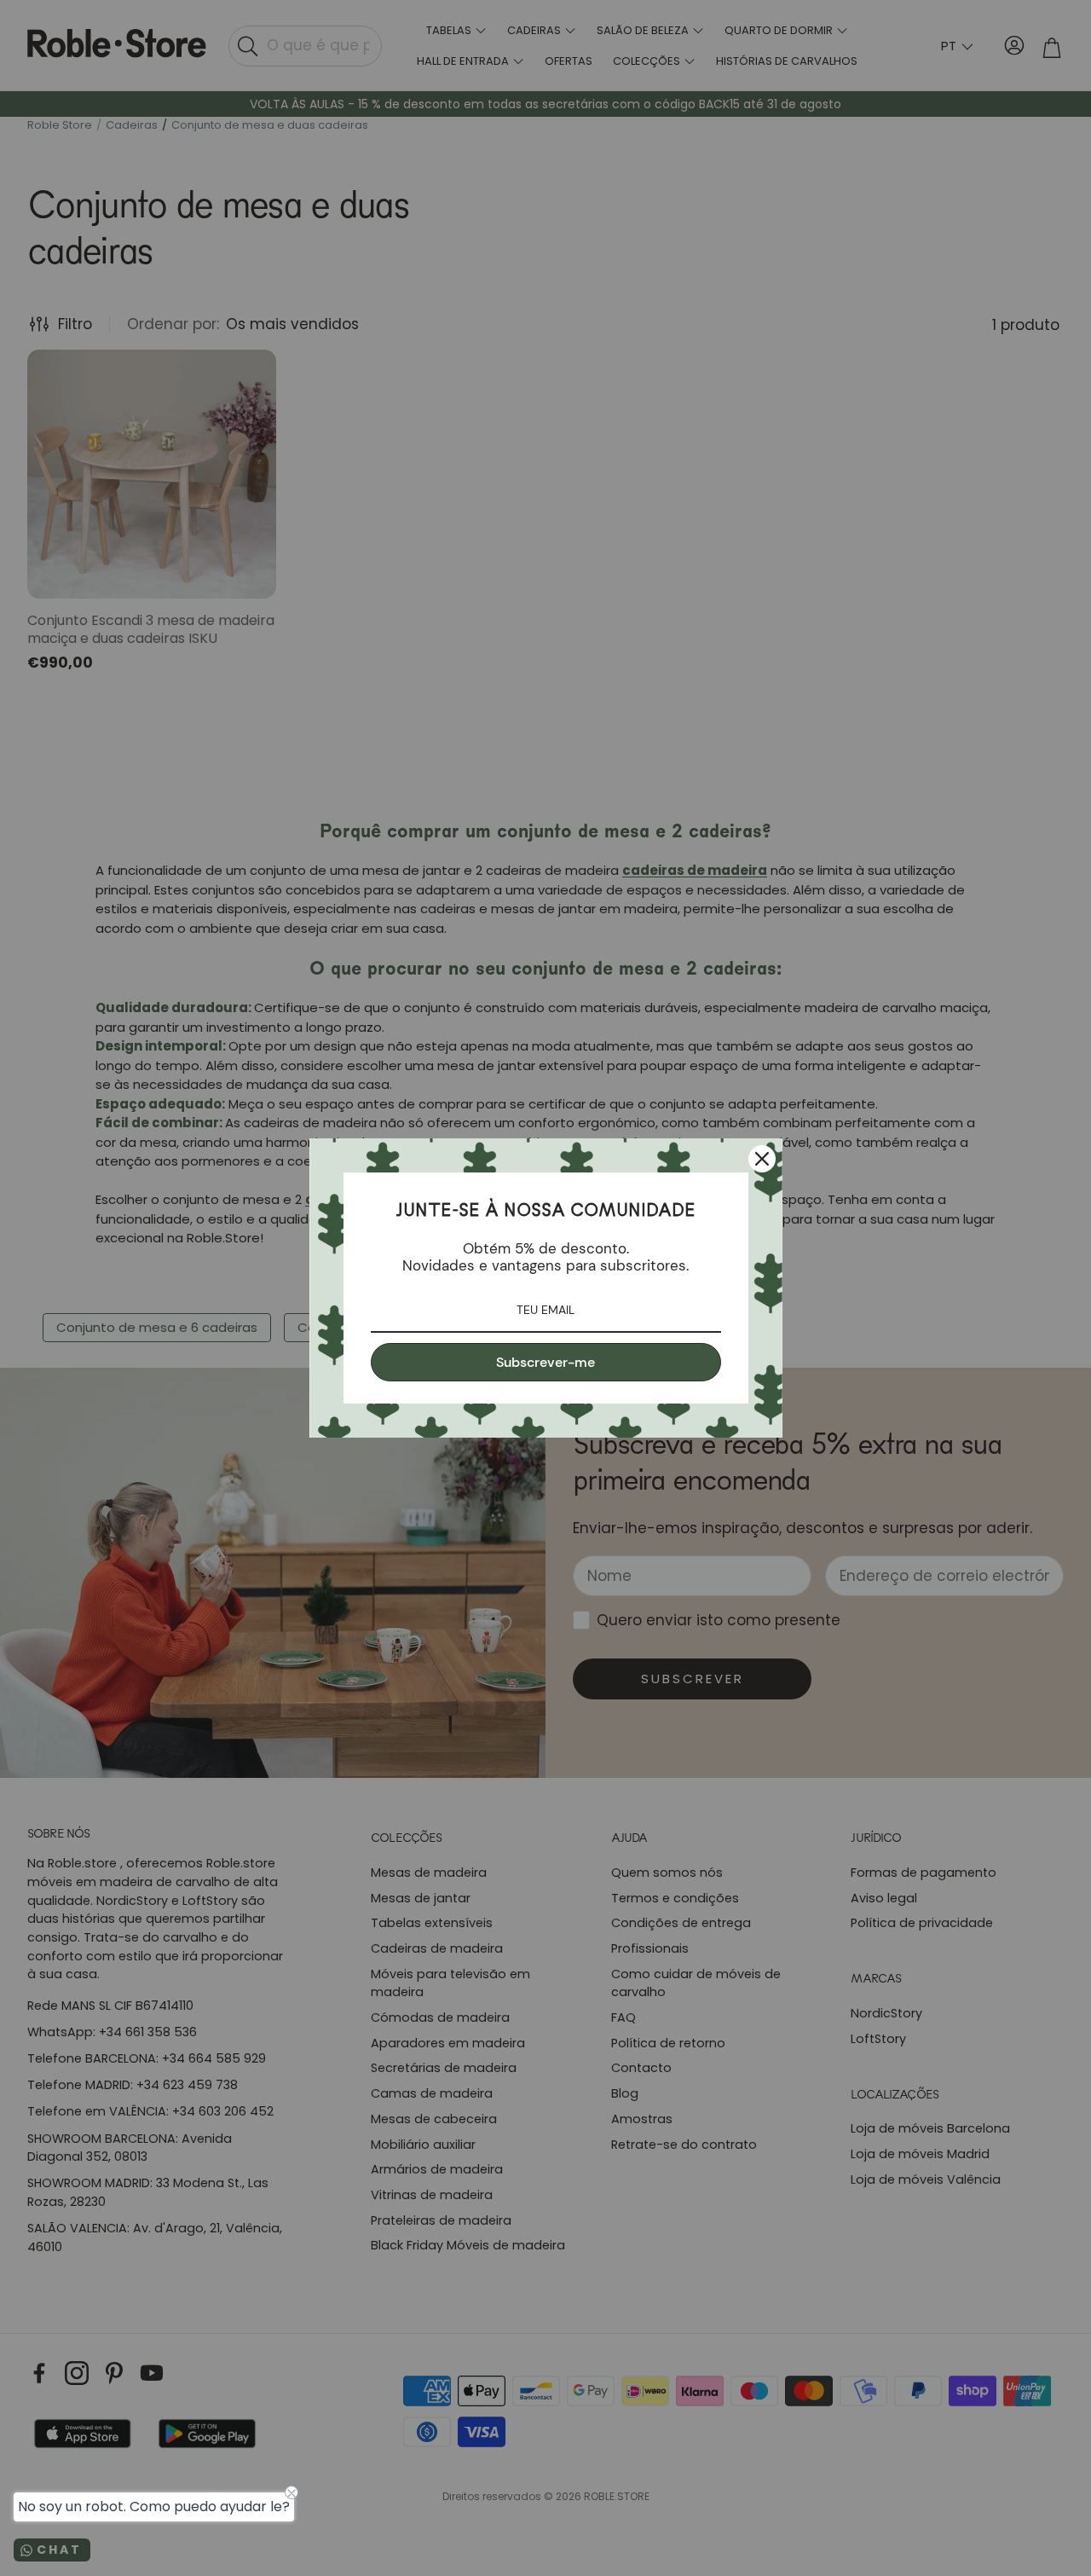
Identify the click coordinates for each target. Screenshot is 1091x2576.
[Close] (762, 1159)
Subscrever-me (545, 1362)
